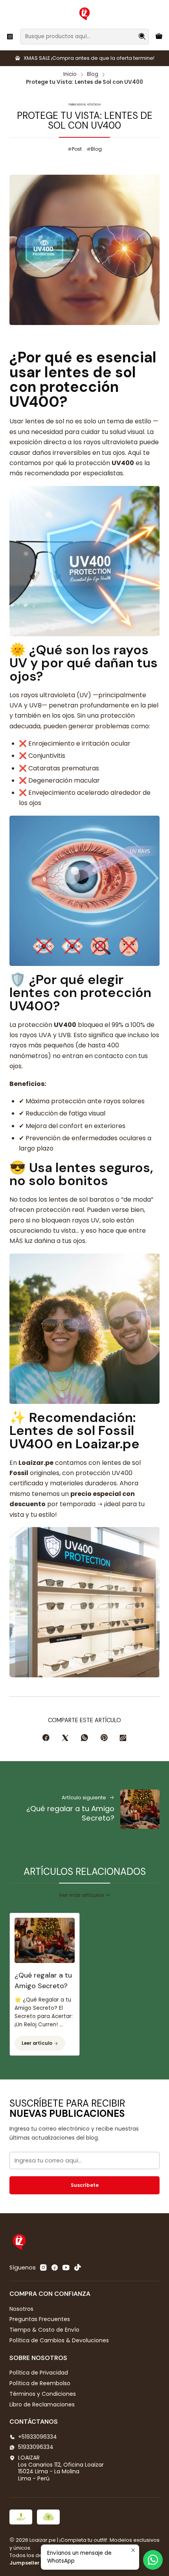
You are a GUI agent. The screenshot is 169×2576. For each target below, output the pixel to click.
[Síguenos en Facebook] (55, 2268)
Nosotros (21, 2309)
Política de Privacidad (39, 2373)
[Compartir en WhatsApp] (84, 1738)
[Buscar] (142, 37)
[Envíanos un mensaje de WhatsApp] (153, 2560)
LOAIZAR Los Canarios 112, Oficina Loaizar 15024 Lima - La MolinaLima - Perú (61, 2468)
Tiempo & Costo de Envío (44, 2330)
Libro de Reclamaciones (42, 2404)
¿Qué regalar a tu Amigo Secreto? (43, 1980)
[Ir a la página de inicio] (84, 14)
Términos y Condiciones (43, 2394)
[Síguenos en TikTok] (77, 2268)
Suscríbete (85, 2185)
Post (77, 149)
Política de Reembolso (40, 2383)
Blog (93, 74)
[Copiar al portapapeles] (123, 1738)
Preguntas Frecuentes (40, 2319)
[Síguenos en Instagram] (43, 2268)
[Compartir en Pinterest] (104, 1738)
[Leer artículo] (45, 1938)
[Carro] (159, 36)
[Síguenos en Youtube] (66, 2268)
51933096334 (36, 2447)
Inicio (70, 74)
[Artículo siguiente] (140, 1809)
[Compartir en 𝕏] (65, 1738)
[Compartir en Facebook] (46, 1738)
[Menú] (10, 36)
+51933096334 (38, 2437)
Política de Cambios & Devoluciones (59, 2340)
